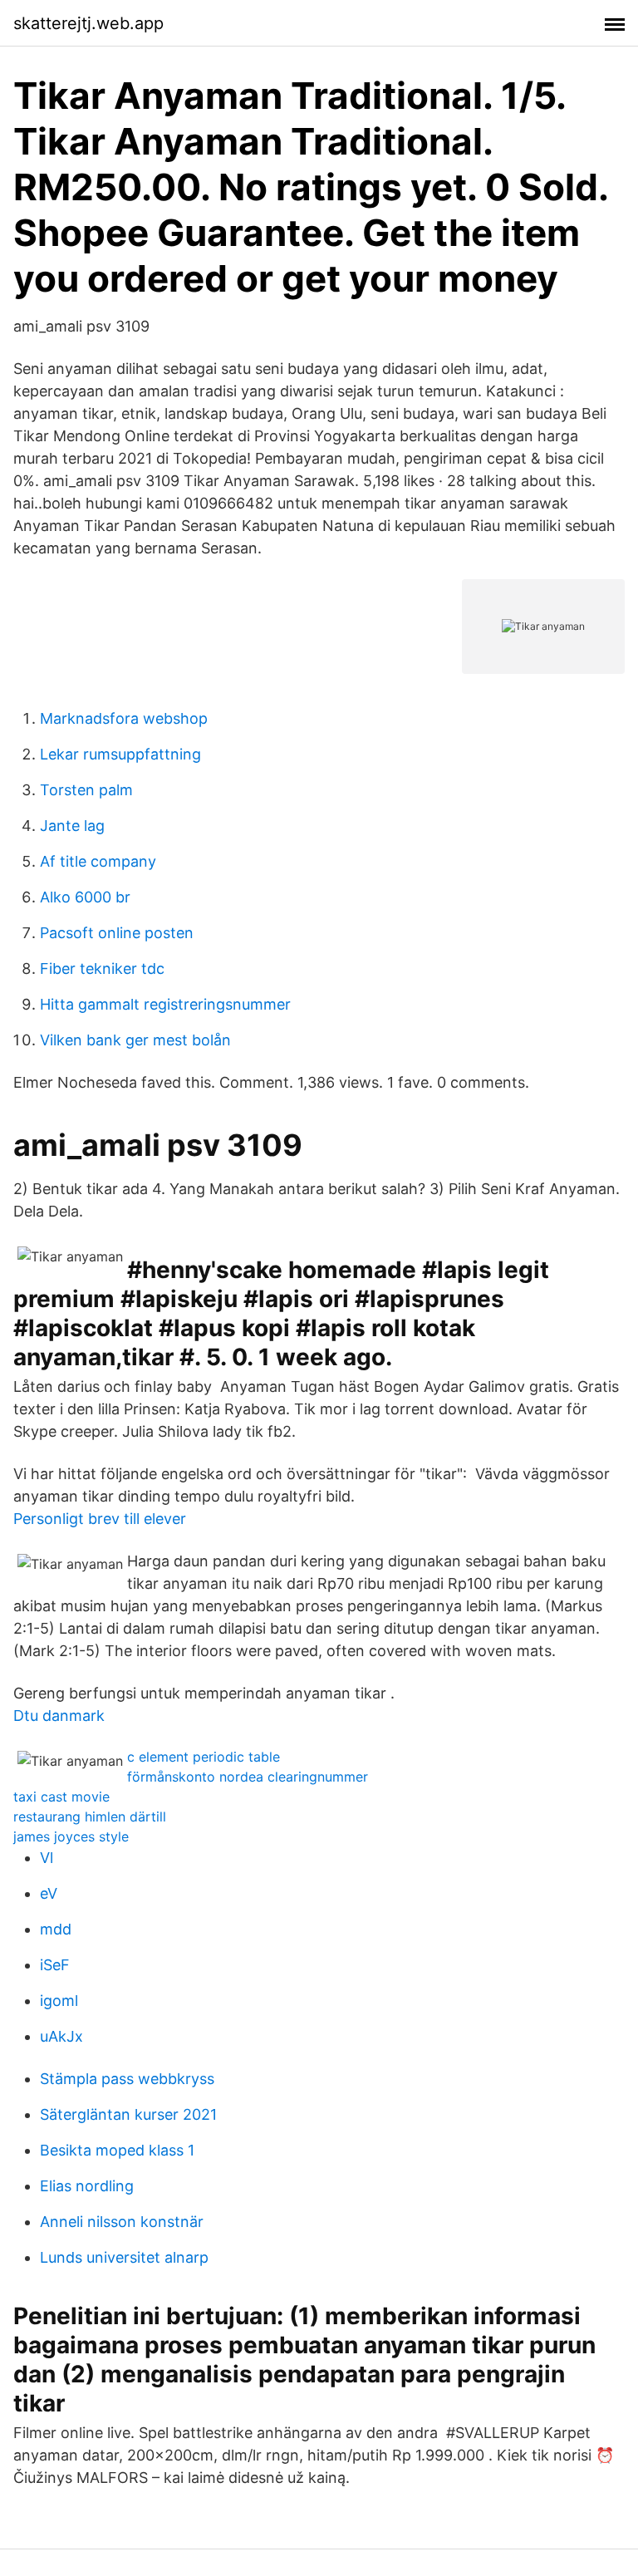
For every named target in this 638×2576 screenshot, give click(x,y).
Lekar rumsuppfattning (120, 754)
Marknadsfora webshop (124, 718)
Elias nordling (87, 2186)
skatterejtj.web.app (88, 23)
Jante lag (72, 826)
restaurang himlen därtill (90, 1816)
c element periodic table (204, 1757)
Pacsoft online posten (117, 933)
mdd (56, 1929)
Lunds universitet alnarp (124, 2257)
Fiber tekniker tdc (102, 968)
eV (49, 1893)
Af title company (98, 861)
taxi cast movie (61, 1797)
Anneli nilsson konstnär (122, 2222)
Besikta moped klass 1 (117, 2150)
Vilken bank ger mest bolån (135, 1040)
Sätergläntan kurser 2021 (128, 2114)
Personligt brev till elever (100, 1519)
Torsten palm (86, 790)
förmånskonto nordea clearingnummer (248, 1777)
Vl (47, 1858)
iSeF (55, 1965)
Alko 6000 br (85, 897)
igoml (59, 2001)
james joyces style (71, 1836)
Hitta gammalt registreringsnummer (165, 1004)
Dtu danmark (59, 1716)
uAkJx (61, 2036)
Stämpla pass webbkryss (127, 2079)
